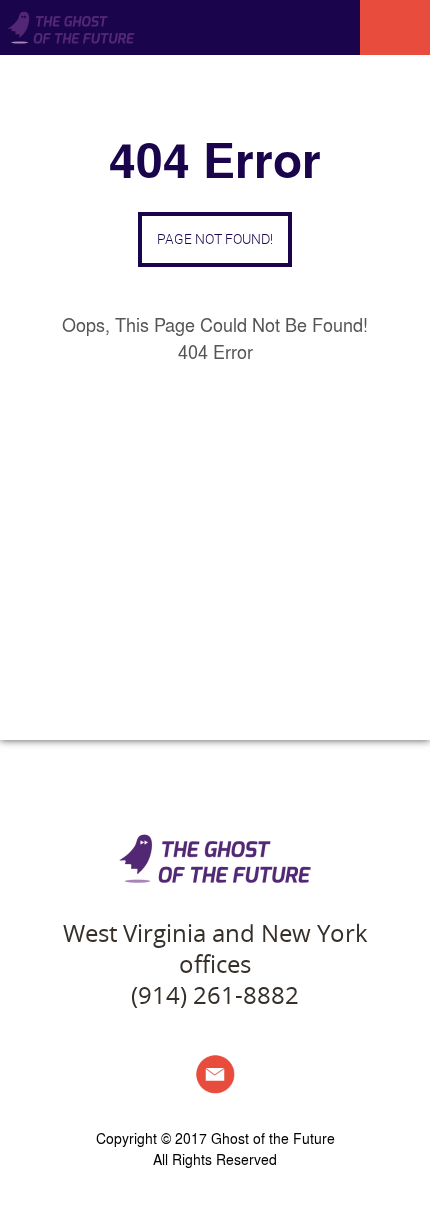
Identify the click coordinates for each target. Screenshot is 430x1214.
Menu (395, 27)
